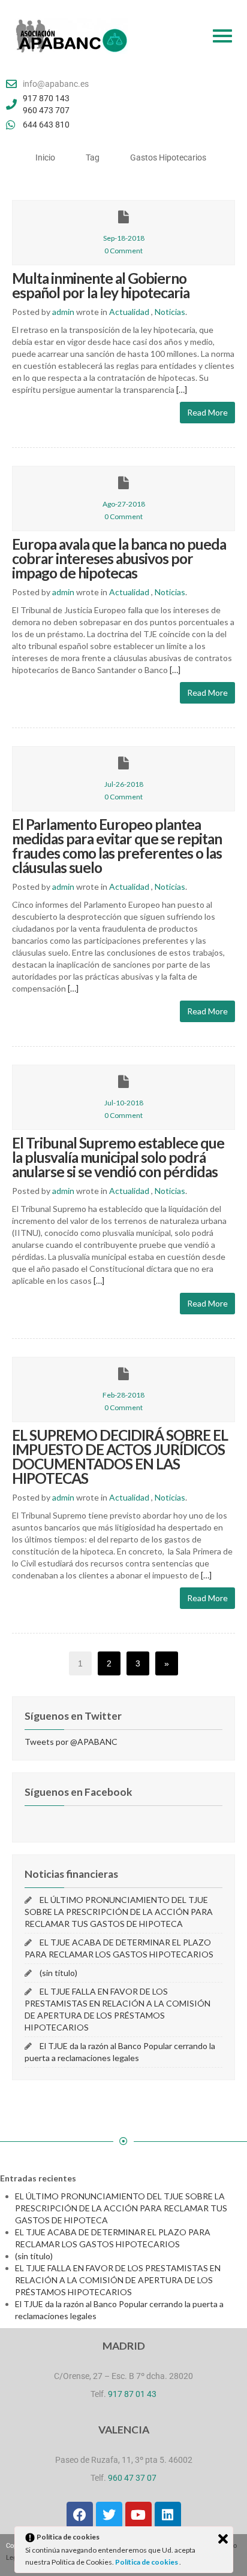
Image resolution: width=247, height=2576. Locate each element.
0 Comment (123, 251)
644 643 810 (46, 125)
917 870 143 (46, 98)
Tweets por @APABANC (71, 1742)
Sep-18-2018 (124, 238)
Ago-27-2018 (124, 504)
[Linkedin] (168, 2515)
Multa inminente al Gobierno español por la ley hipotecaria (101, 285)
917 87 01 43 (132, 2394)
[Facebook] (80, 2515)
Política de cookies (147, 2562)
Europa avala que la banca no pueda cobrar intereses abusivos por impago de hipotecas (119, 558)
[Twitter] (109, 2515)
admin (63, 312)
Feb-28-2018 (123, 1395)
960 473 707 (46, 110)
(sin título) (58, 1973)
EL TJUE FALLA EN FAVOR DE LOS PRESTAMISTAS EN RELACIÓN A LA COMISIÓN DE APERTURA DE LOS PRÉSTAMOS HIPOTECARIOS (118, 2280)
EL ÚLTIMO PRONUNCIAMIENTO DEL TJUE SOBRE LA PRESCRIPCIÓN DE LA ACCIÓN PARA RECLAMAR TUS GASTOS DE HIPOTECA (119, 1912)
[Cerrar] (223, 2539)
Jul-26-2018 (124, 784)
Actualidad (129, 312)
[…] (181, 390)
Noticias (170, 312)
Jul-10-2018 (124, 1103)
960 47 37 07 (132, 2478)
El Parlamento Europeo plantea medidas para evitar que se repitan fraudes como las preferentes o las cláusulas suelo (117, 846)
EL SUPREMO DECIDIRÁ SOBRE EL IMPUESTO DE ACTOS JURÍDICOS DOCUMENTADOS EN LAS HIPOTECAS (120, 1457)
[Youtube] (138, 2515)
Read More (207, 412)
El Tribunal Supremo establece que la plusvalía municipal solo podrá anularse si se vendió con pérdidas (118, 1157)
